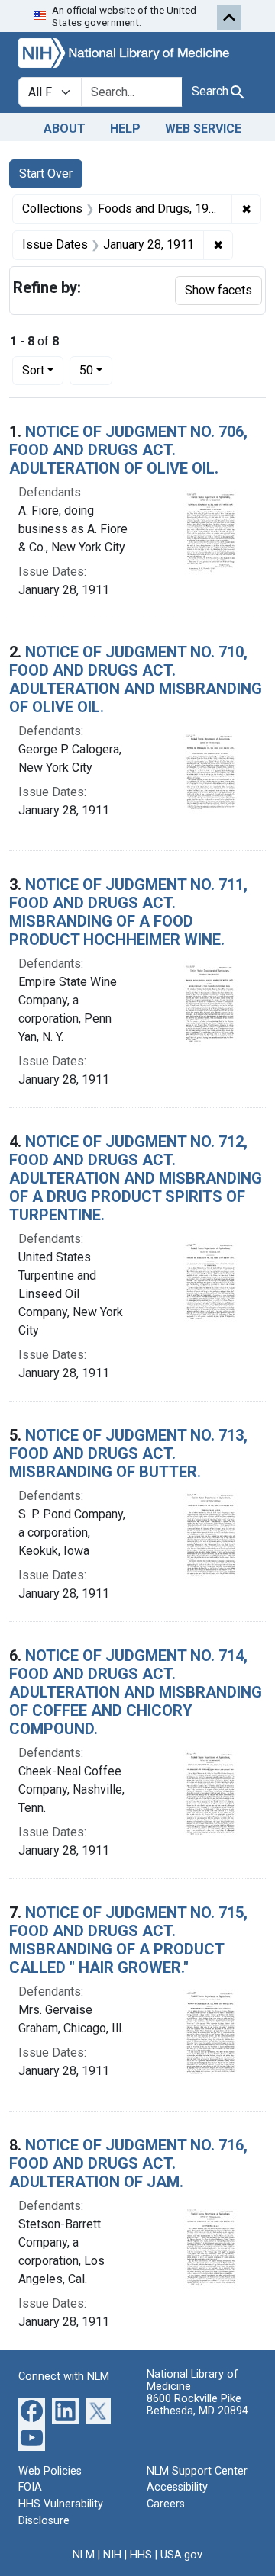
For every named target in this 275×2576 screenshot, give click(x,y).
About (65, 128)
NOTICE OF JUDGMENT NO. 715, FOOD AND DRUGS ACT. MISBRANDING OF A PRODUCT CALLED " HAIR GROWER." (128, 1940)
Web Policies (50, 2471)
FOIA (30, 2487)
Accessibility (177, 2487)
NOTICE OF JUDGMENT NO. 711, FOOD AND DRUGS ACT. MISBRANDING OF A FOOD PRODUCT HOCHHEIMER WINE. (128, 912)
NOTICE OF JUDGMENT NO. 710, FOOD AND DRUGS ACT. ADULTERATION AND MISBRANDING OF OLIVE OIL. (136, 679)
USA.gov (181, 2555)
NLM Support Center (197, 2471)
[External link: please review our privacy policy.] (32, 2409)
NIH (112, 2555)
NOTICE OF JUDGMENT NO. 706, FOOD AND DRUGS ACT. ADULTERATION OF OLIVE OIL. (128, 450)
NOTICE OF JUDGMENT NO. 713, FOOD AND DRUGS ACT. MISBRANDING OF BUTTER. (128, 1453)
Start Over (46, 173)
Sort (33, 370)
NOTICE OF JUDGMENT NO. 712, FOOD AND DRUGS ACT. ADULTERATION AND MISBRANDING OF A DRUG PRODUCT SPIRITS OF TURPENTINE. (136, 1178)
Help (125, 128)
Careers (166, 2504)
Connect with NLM (64, 2377)
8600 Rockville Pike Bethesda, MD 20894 (197, 2405)
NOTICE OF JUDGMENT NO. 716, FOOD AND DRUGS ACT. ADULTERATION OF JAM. (128, 2163)
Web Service (203, 128)
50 (96, 370)
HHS (141, 2555)
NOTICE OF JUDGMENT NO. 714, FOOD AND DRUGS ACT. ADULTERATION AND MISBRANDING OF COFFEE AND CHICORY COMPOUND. (136, 1692)
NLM (84, 2555)
